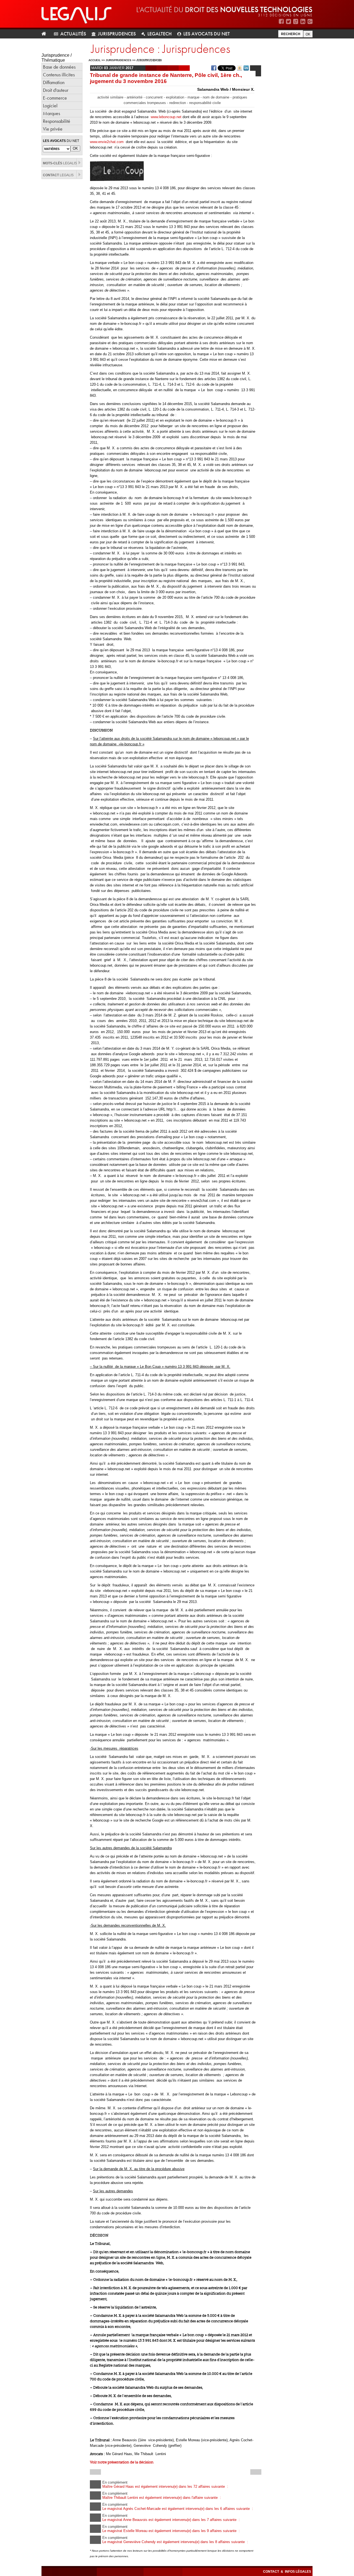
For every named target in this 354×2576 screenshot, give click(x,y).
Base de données (59, 67)
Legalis (60, 163)
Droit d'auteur (56, 90)
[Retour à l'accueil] (46, 34)
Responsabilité (57, 121)
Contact (271, 2572)
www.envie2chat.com (108, 142)
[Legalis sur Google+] (310, 21)
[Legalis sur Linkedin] (303, 21)
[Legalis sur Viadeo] (296, 21)
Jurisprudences (117, 34)
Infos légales (298, 2572)
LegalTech (160, 34)
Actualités (73, 34)
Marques (51, 113)
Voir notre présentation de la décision (122, 2462)
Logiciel (50, 106)
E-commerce (55, 98)
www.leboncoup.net (167, 117)
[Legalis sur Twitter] (288, 21)
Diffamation (54, 82)
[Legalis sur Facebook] (281, 21)
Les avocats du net (207, 34)
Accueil (95, 60)
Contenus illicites (59, 75)
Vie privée (53, 129)
